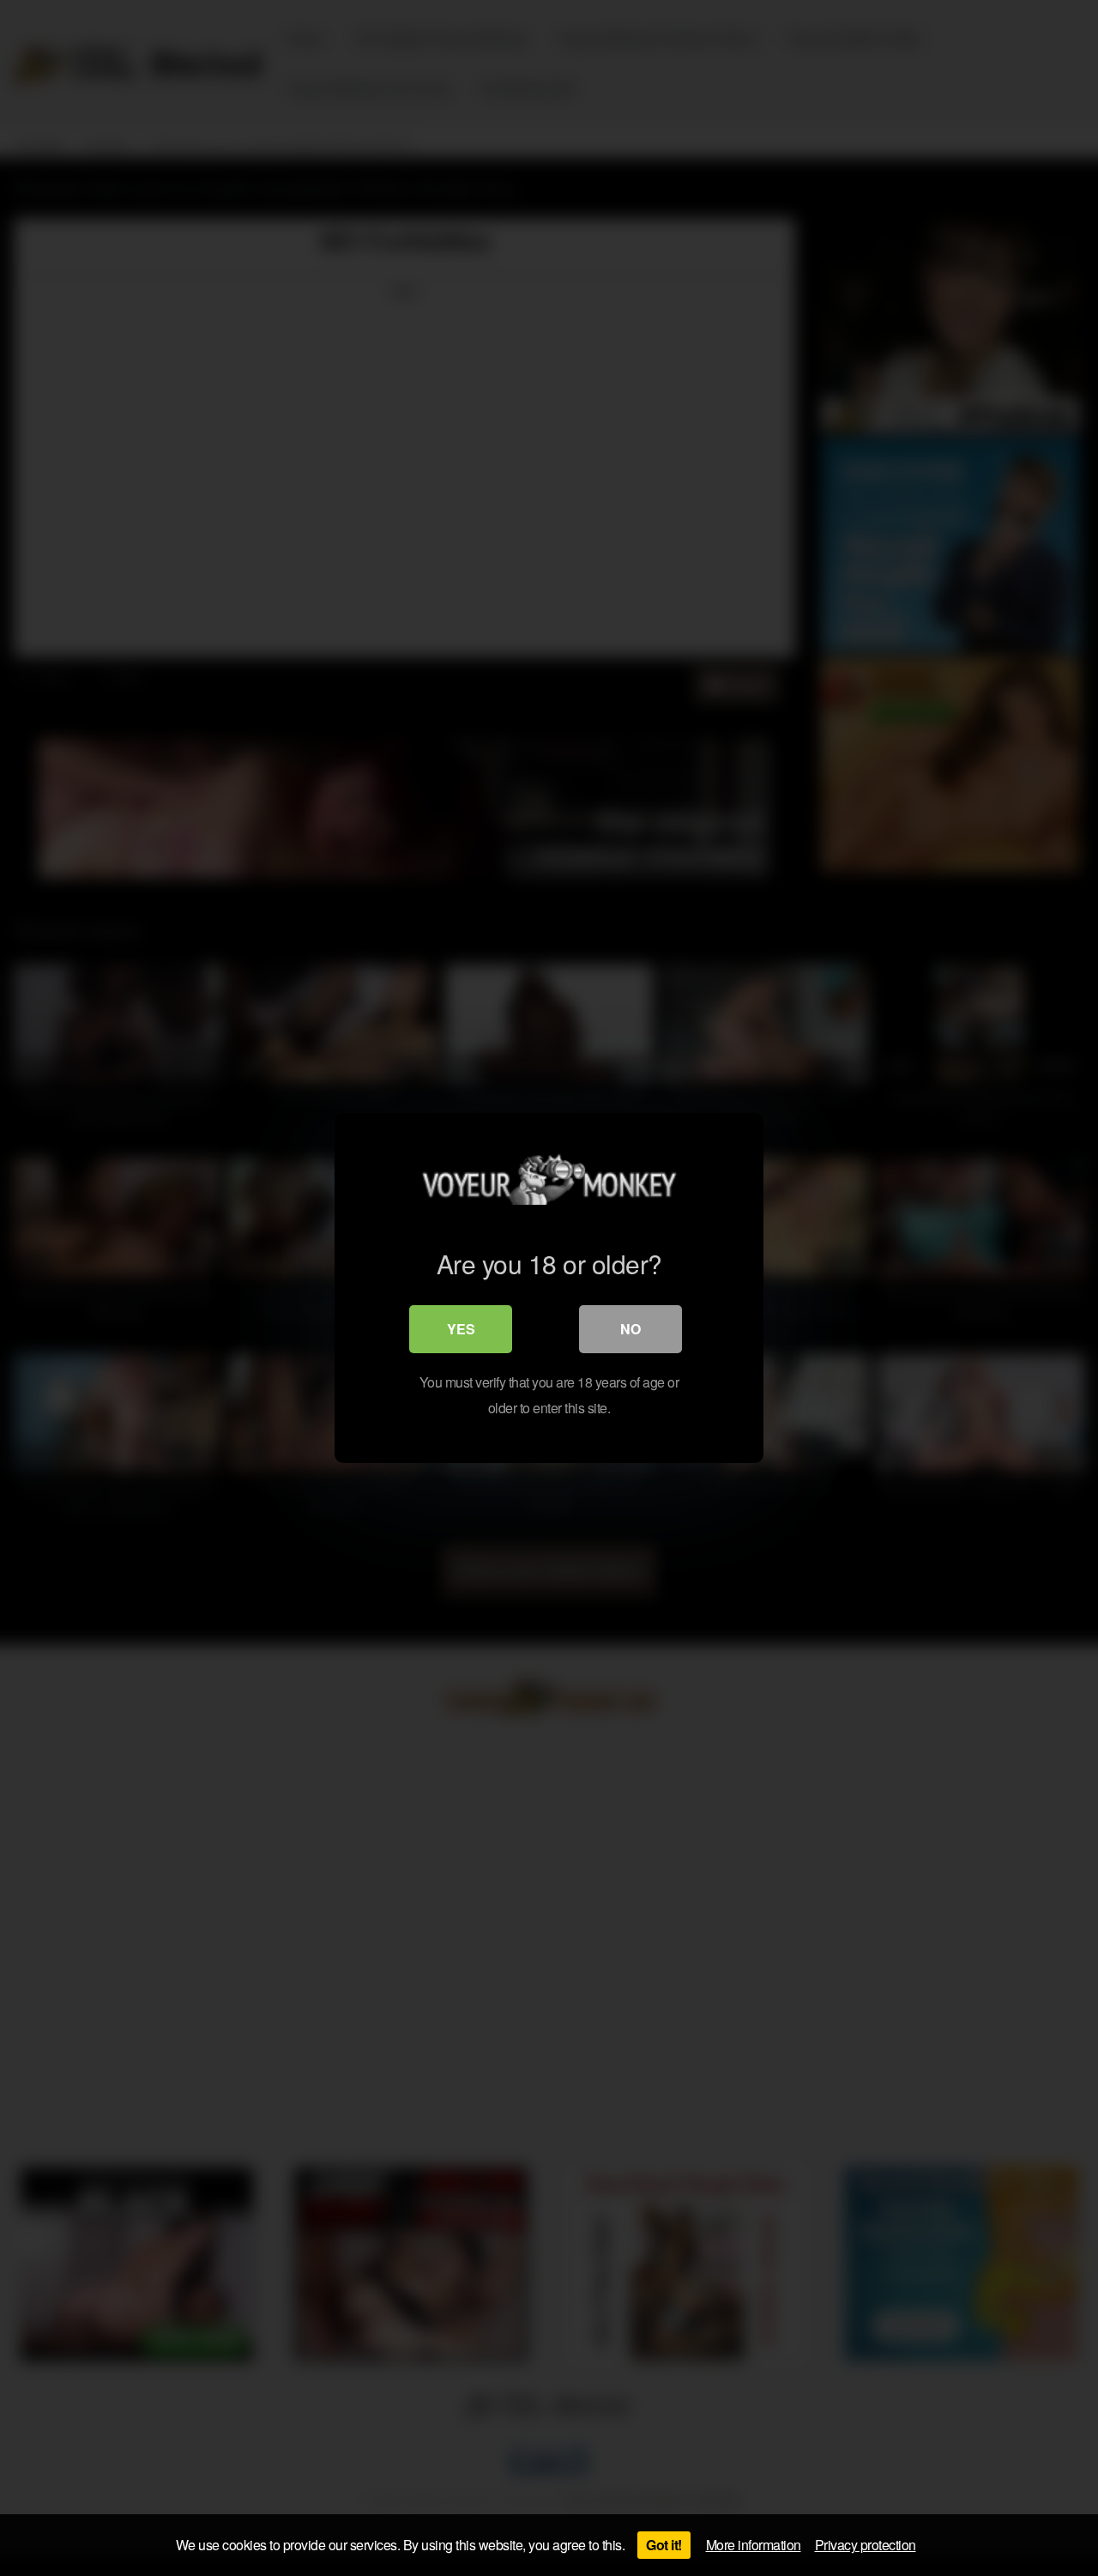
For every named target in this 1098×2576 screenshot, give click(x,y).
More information (754, 2545)
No (630, 1329)
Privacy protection (866, 2545)
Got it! (664, 2545)
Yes (461, 1329)
